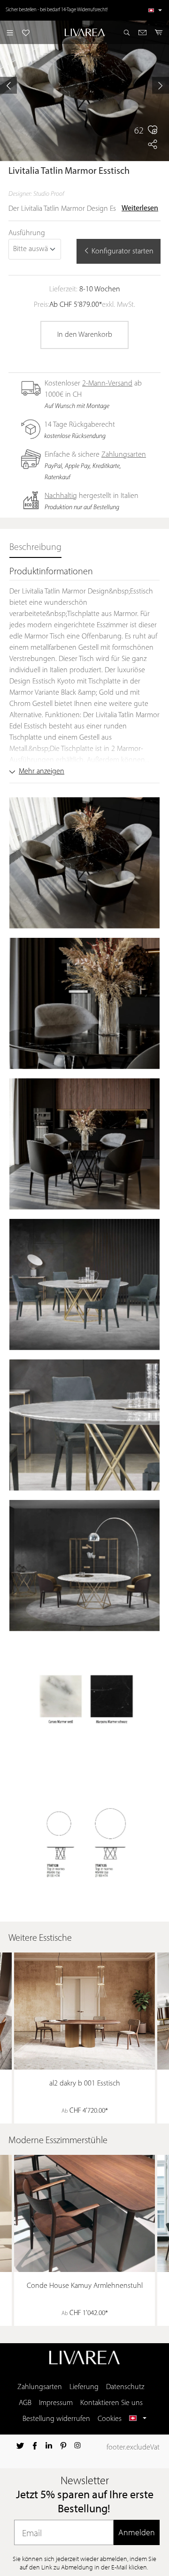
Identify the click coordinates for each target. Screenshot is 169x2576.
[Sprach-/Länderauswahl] (155, 10)
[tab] (35, 548)
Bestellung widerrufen (56, 2419)
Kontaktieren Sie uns (111, 2403)
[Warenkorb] (159, 32)
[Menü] (10, 32)
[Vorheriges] (8, 85)
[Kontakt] (142, 32)
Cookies (110, 2419)
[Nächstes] (161, 85)
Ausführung (27, 233)
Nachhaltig (61, 496)
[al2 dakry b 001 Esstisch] (84, 2011)
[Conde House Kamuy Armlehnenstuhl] (84, 2213)
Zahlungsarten (124, 455)
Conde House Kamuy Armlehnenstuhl (85, 2286)
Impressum (56, 2403)
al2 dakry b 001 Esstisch (85, 2084)
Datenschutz (125, 2387)
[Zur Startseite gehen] (84, 32)
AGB (25, 2403)
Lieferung (84, 2387)
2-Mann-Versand (107, 384)
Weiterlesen (140, 208)
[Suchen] (127, 32)
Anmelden (137, 2532)
